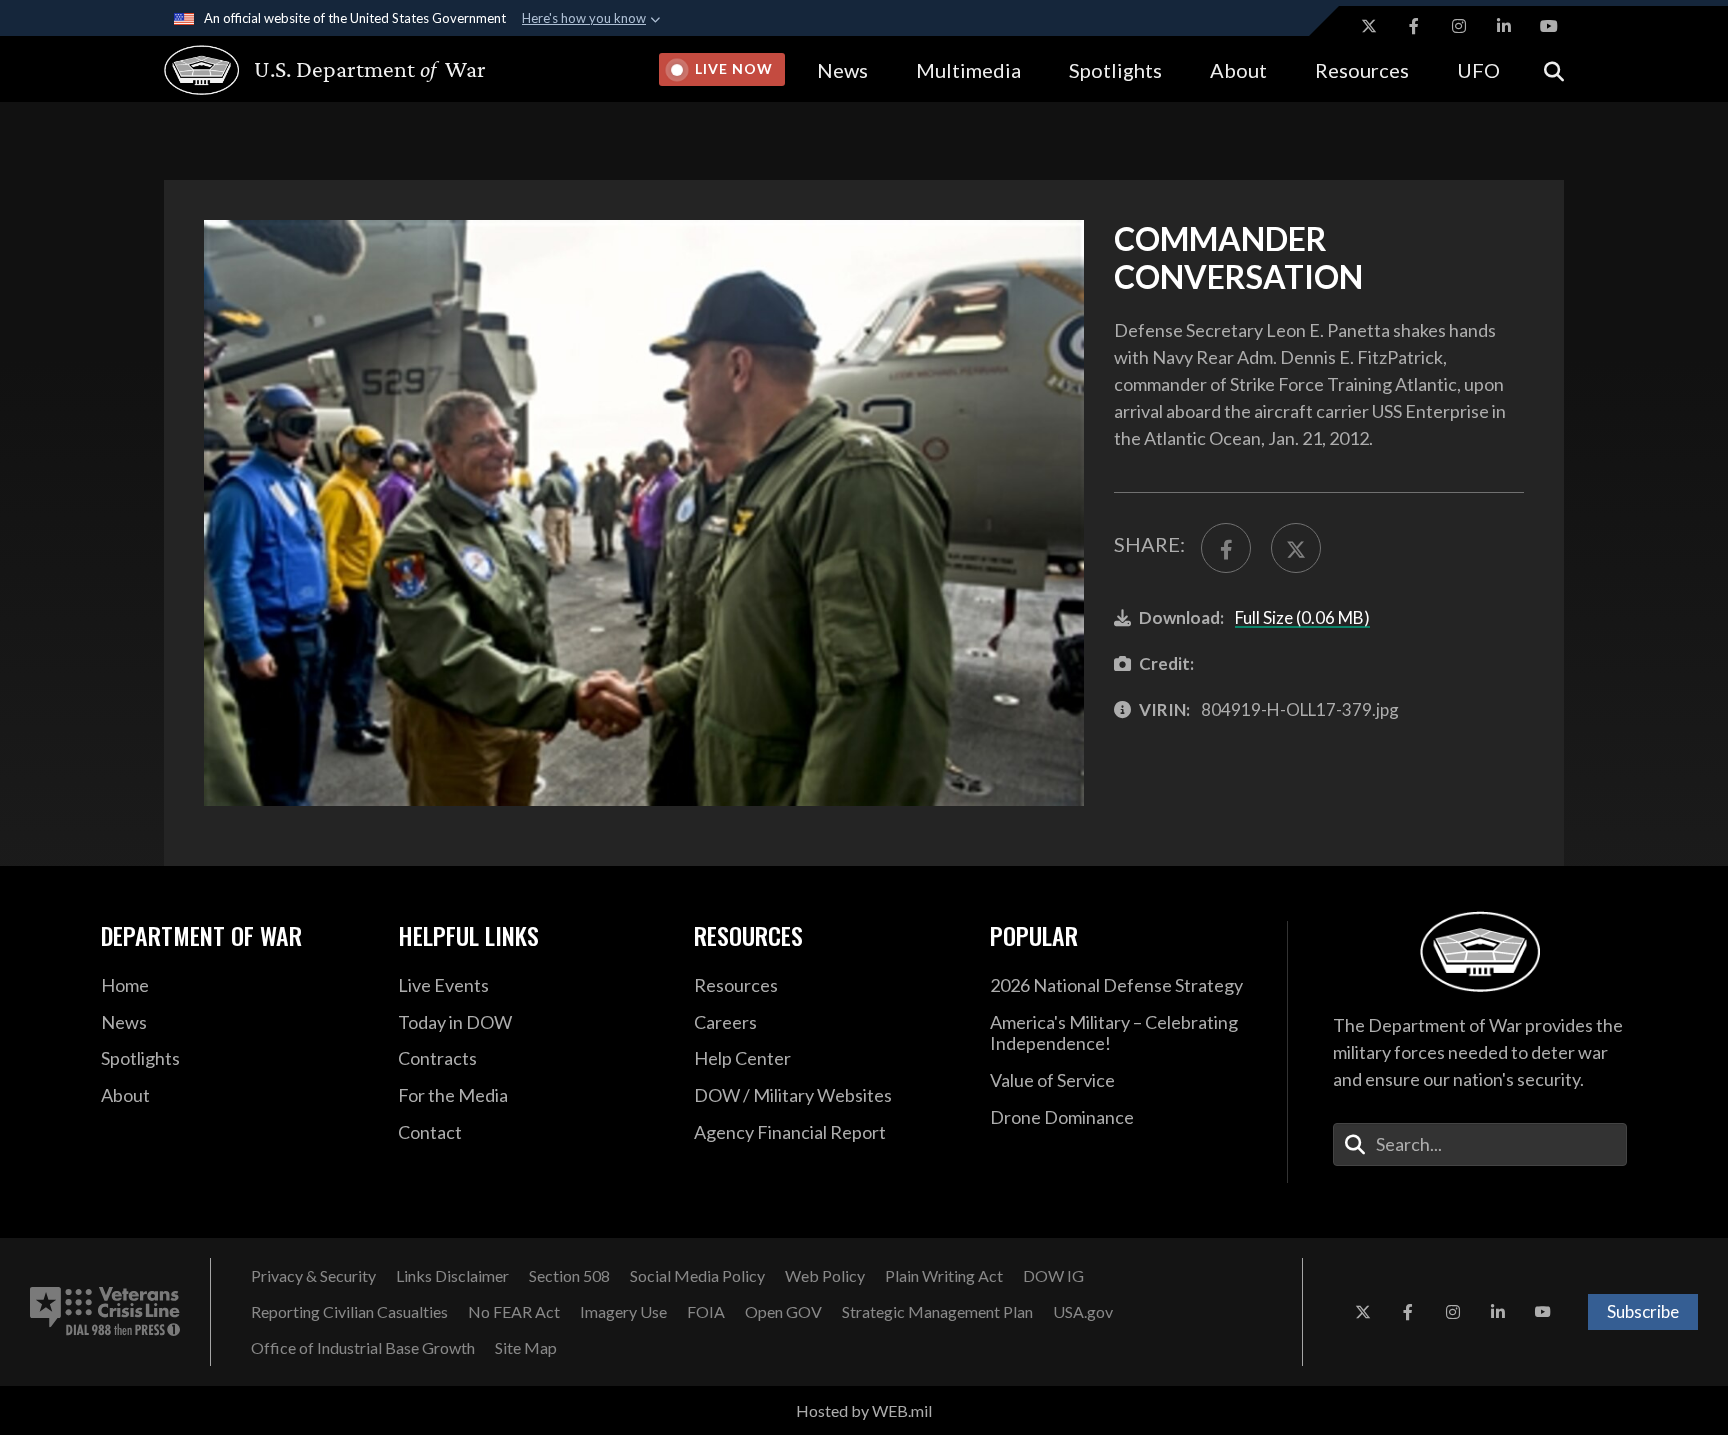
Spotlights (1115, 70)
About (1238, 70)
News (842, 70)
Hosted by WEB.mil (864, 1410)
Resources (1362, 70)
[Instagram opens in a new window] (1459, 26)
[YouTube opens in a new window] (1549, 26)
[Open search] (1554, 69)
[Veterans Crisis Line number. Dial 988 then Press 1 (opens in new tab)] (105, 1312)
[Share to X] (1296, 548)
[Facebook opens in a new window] (1414, 26)
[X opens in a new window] (1369, 26)
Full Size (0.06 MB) (1302, 617)
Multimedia (968, 70)
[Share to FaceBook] (1226, 548)
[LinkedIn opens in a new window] (1504, 26)
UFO (1478, 70)
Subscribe (1643, 1311)
